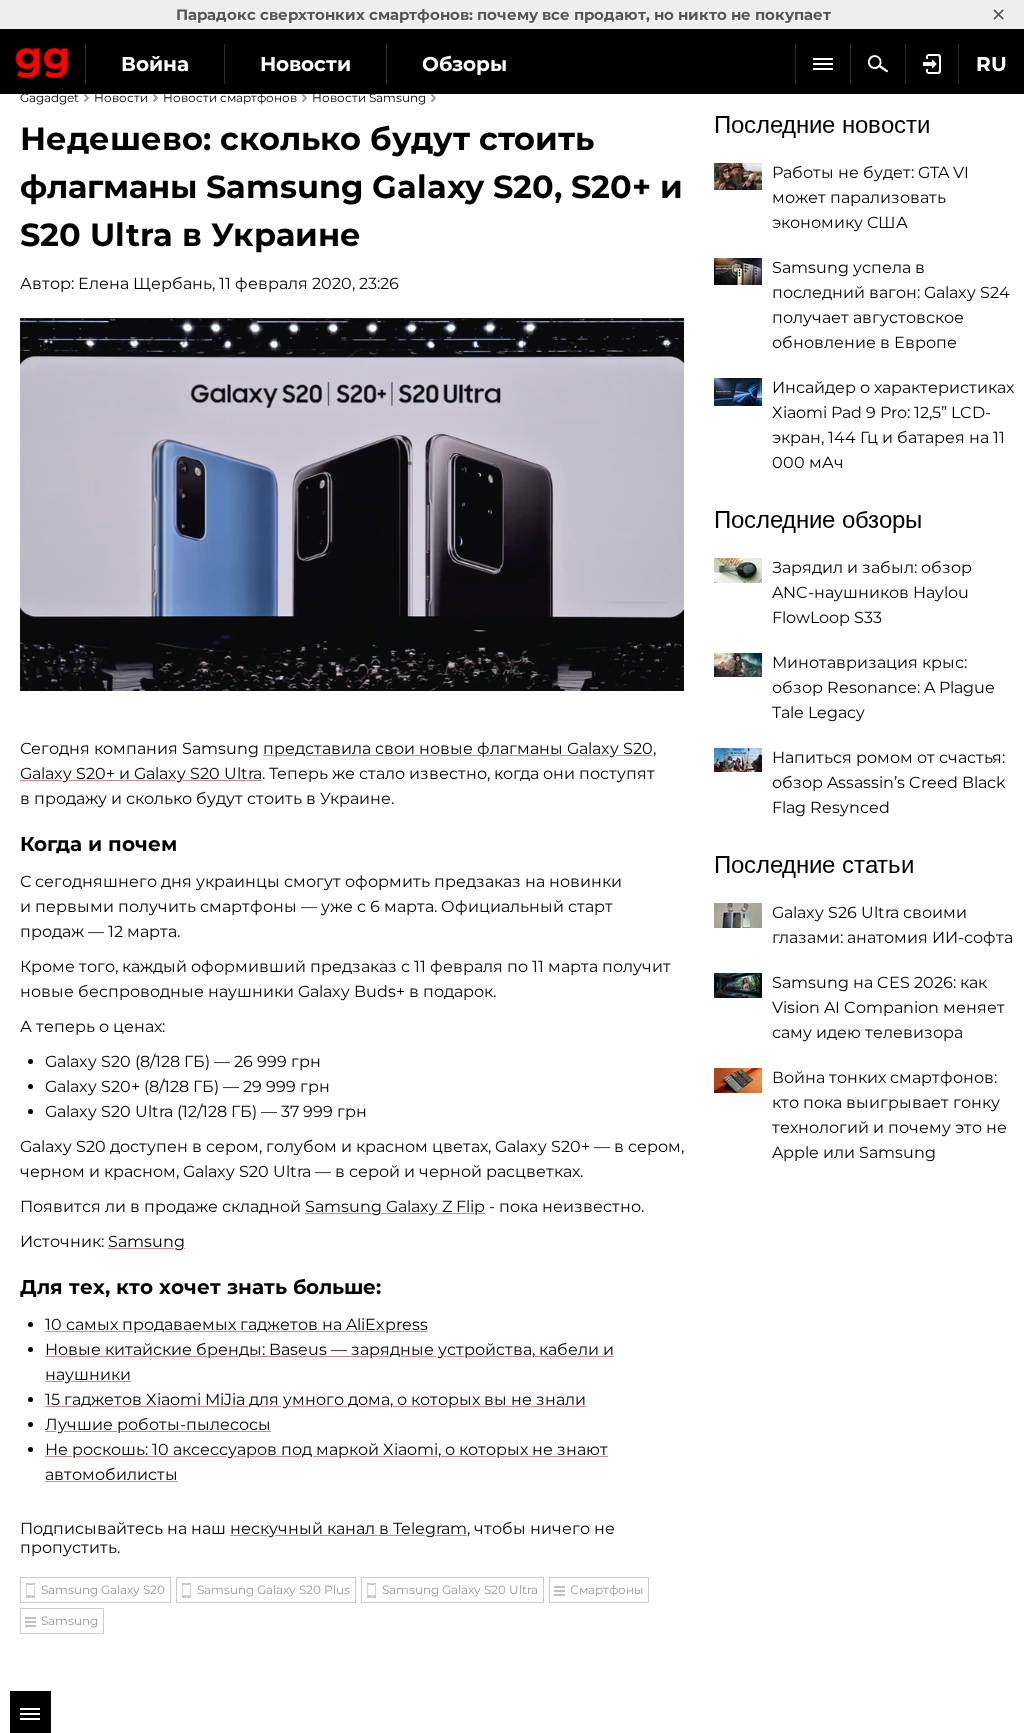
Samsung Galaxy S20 (103, 1589)
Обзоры (464, 64)
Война (155, 64)
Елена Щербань (145, 283)
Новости (305, 64)
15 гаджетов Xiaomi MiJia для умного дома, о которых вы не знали (315, 1399)
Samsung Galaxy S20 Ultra (460, 1589)
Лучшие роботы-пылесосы (158, 1424)
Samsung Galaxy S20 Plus (273, 1589)
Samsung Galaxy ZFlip (395, 1206)
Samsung (146, 1241)
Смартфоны (606, 1589)
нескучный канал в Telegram (348, 1528)
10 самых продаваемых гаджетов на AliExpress (236, 1324)
